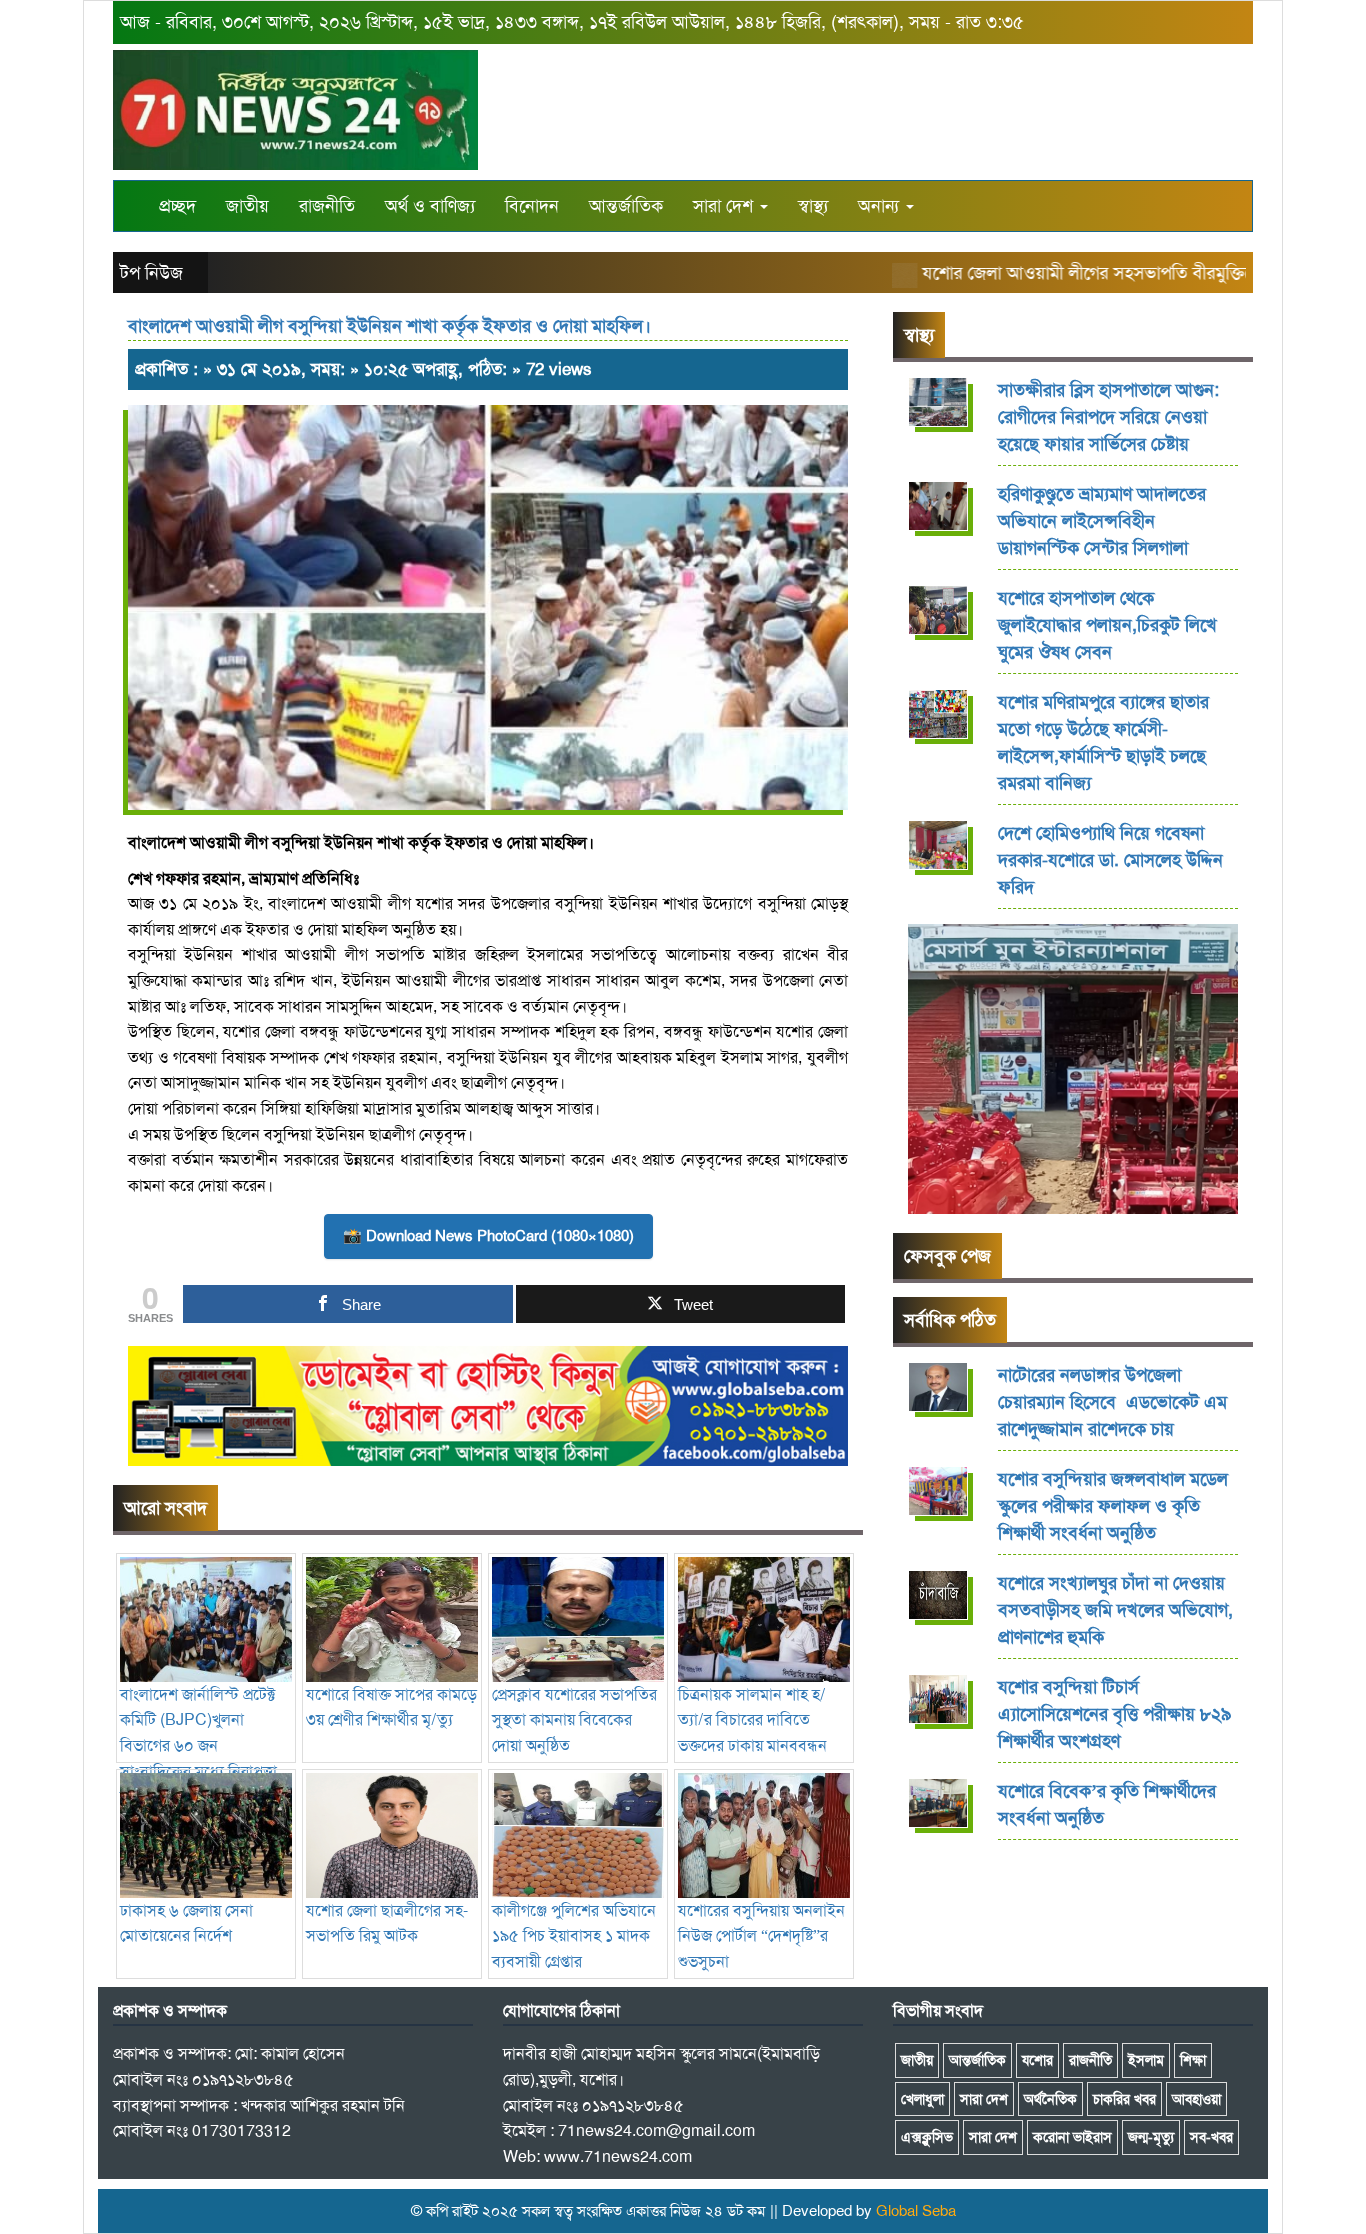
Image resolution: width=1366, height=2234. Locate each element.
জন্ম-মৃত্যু (1151, 2137)
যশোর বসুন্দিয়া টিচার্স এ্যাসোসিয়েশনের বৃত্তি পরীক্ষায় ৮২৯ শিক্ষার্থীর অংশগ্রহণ (1114, 1714)
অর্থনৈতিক (1050, 2099)
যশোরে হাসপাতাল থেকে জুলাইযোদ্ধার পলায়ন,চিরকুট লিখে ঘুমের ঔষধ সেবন (1107, 625)
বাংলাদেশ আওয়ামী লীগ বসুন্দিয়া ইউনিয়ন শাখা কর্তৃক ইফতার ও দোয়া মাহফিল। (389, 326)
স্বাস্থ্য (813, 206)
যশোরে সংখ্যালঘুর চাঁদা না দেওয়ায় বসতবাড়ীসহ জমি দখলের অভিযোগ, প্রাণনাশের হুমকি (1115, 1610)
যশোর (1037, 2060)
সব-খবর (1211, 2137)
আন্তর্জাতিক (626, 206)
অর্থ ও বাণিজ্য (430, 206)
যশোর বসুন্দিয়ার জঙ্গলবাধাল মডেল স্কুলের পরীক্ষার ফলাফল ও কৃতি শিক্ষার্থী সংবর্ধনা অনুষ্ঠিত (1113, 1506)
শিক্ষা (1193, 2060)
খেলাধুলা (922, 2099)
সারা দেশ (725, 206)
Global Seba (916, 2211)
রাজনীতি (327, 206)
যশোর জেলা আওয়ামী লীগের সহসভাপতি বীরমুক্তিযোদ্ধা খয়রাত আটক (1114, 273)
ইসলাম (1146, 2060)
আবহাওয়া (1196, 2099)
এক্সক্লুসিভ (927, 2137)
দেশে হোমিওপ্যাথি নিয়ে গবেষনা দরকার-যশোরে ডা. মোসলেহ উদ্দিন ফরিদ (1110, 860)
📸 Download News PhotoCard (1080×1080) (488, 1236)
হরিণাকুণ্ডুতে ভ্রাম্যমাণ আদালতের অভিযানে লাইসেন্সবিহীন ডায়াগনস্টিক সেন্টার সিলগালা (1102, 521)
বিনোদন (532, 206)
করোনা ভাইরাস (1072, 2137)
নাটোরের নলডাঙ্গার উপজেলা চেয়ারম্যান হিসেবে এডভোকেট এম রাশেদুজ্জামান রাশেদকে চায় (1112, 1402)
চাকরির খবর (1124, 2099)
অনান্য (881, 206)
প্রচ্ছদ (177, 206)
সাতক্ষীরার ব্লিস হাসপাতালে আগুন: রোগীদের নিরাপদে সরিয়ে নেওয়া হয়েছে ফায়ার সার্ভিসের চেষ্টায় (1108, 417)
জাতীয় (247, 206)
